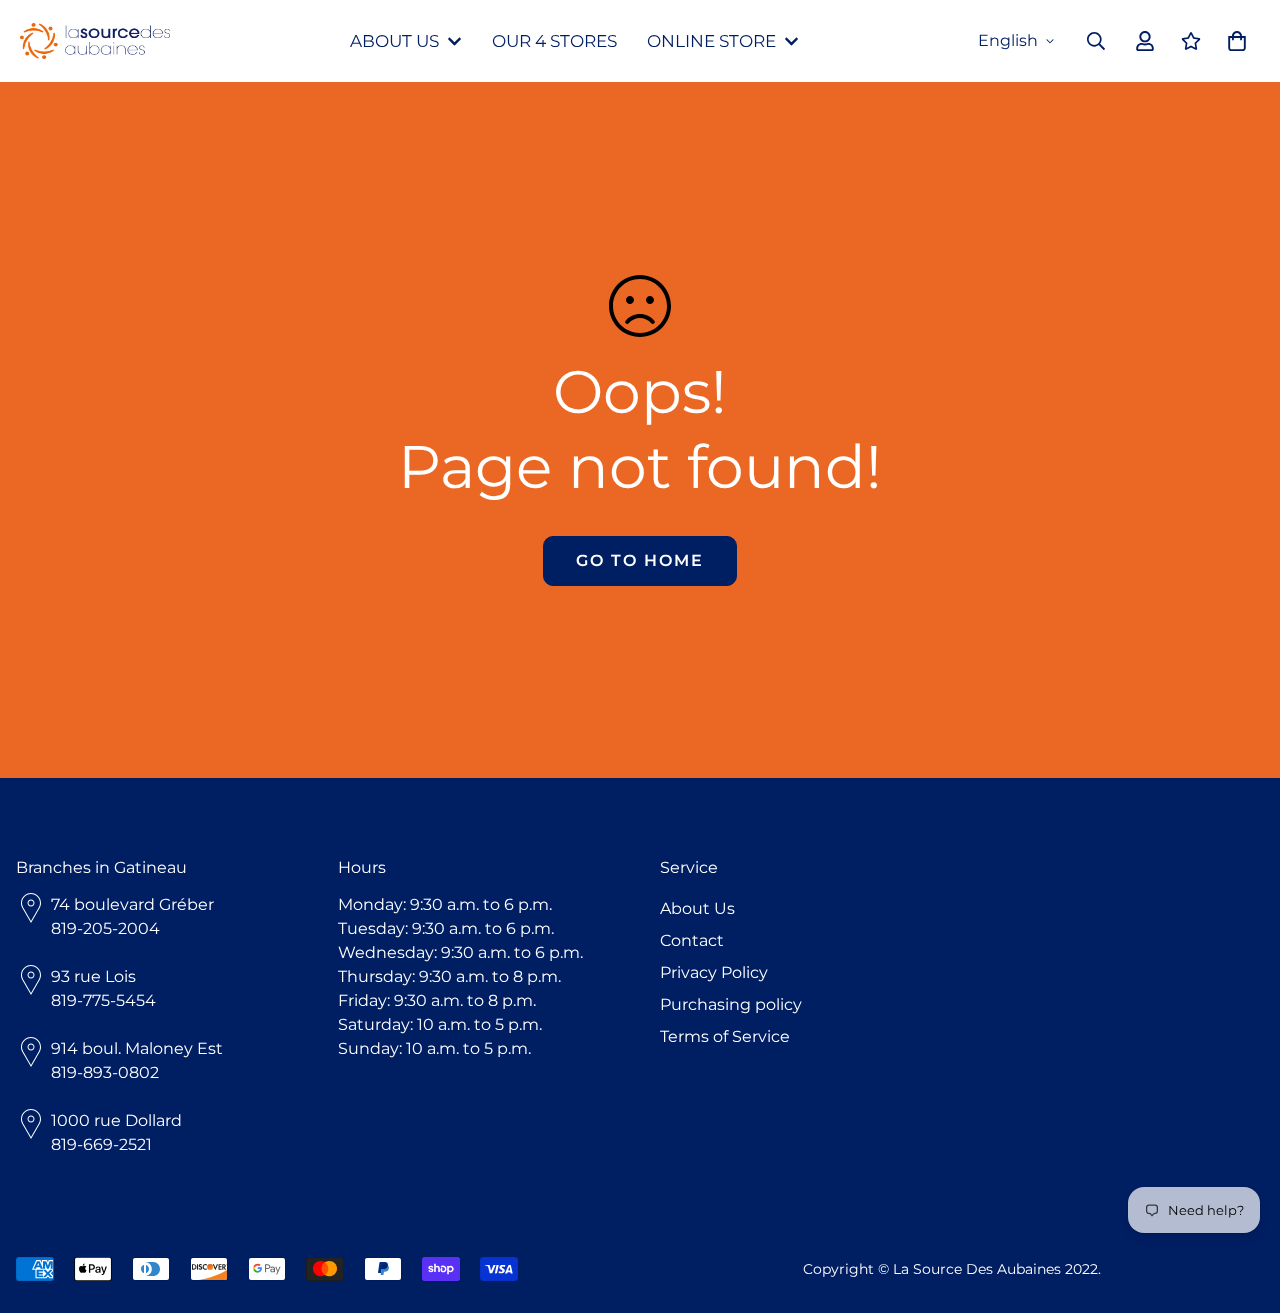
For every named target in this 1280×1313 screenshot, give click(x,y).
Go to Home (640, 560)
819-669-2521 (101, 1144)
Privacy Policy (714, 972)
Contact (692, 940)
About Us (697, 908)
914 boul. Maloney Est (137, 1048)
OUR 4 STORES (554, 41)
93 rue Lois (93, 976)
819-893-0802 (105, 1072)
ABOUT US (394, 41)
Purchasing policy (731, 1004)
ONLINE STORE (711, 41)
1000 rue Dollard (116, 1120)
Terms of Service (725, 1036)
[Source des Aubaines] (95, 41)
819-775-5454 (103, 1000)
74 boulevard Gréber (132, 904)
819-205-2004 (105, 928)
